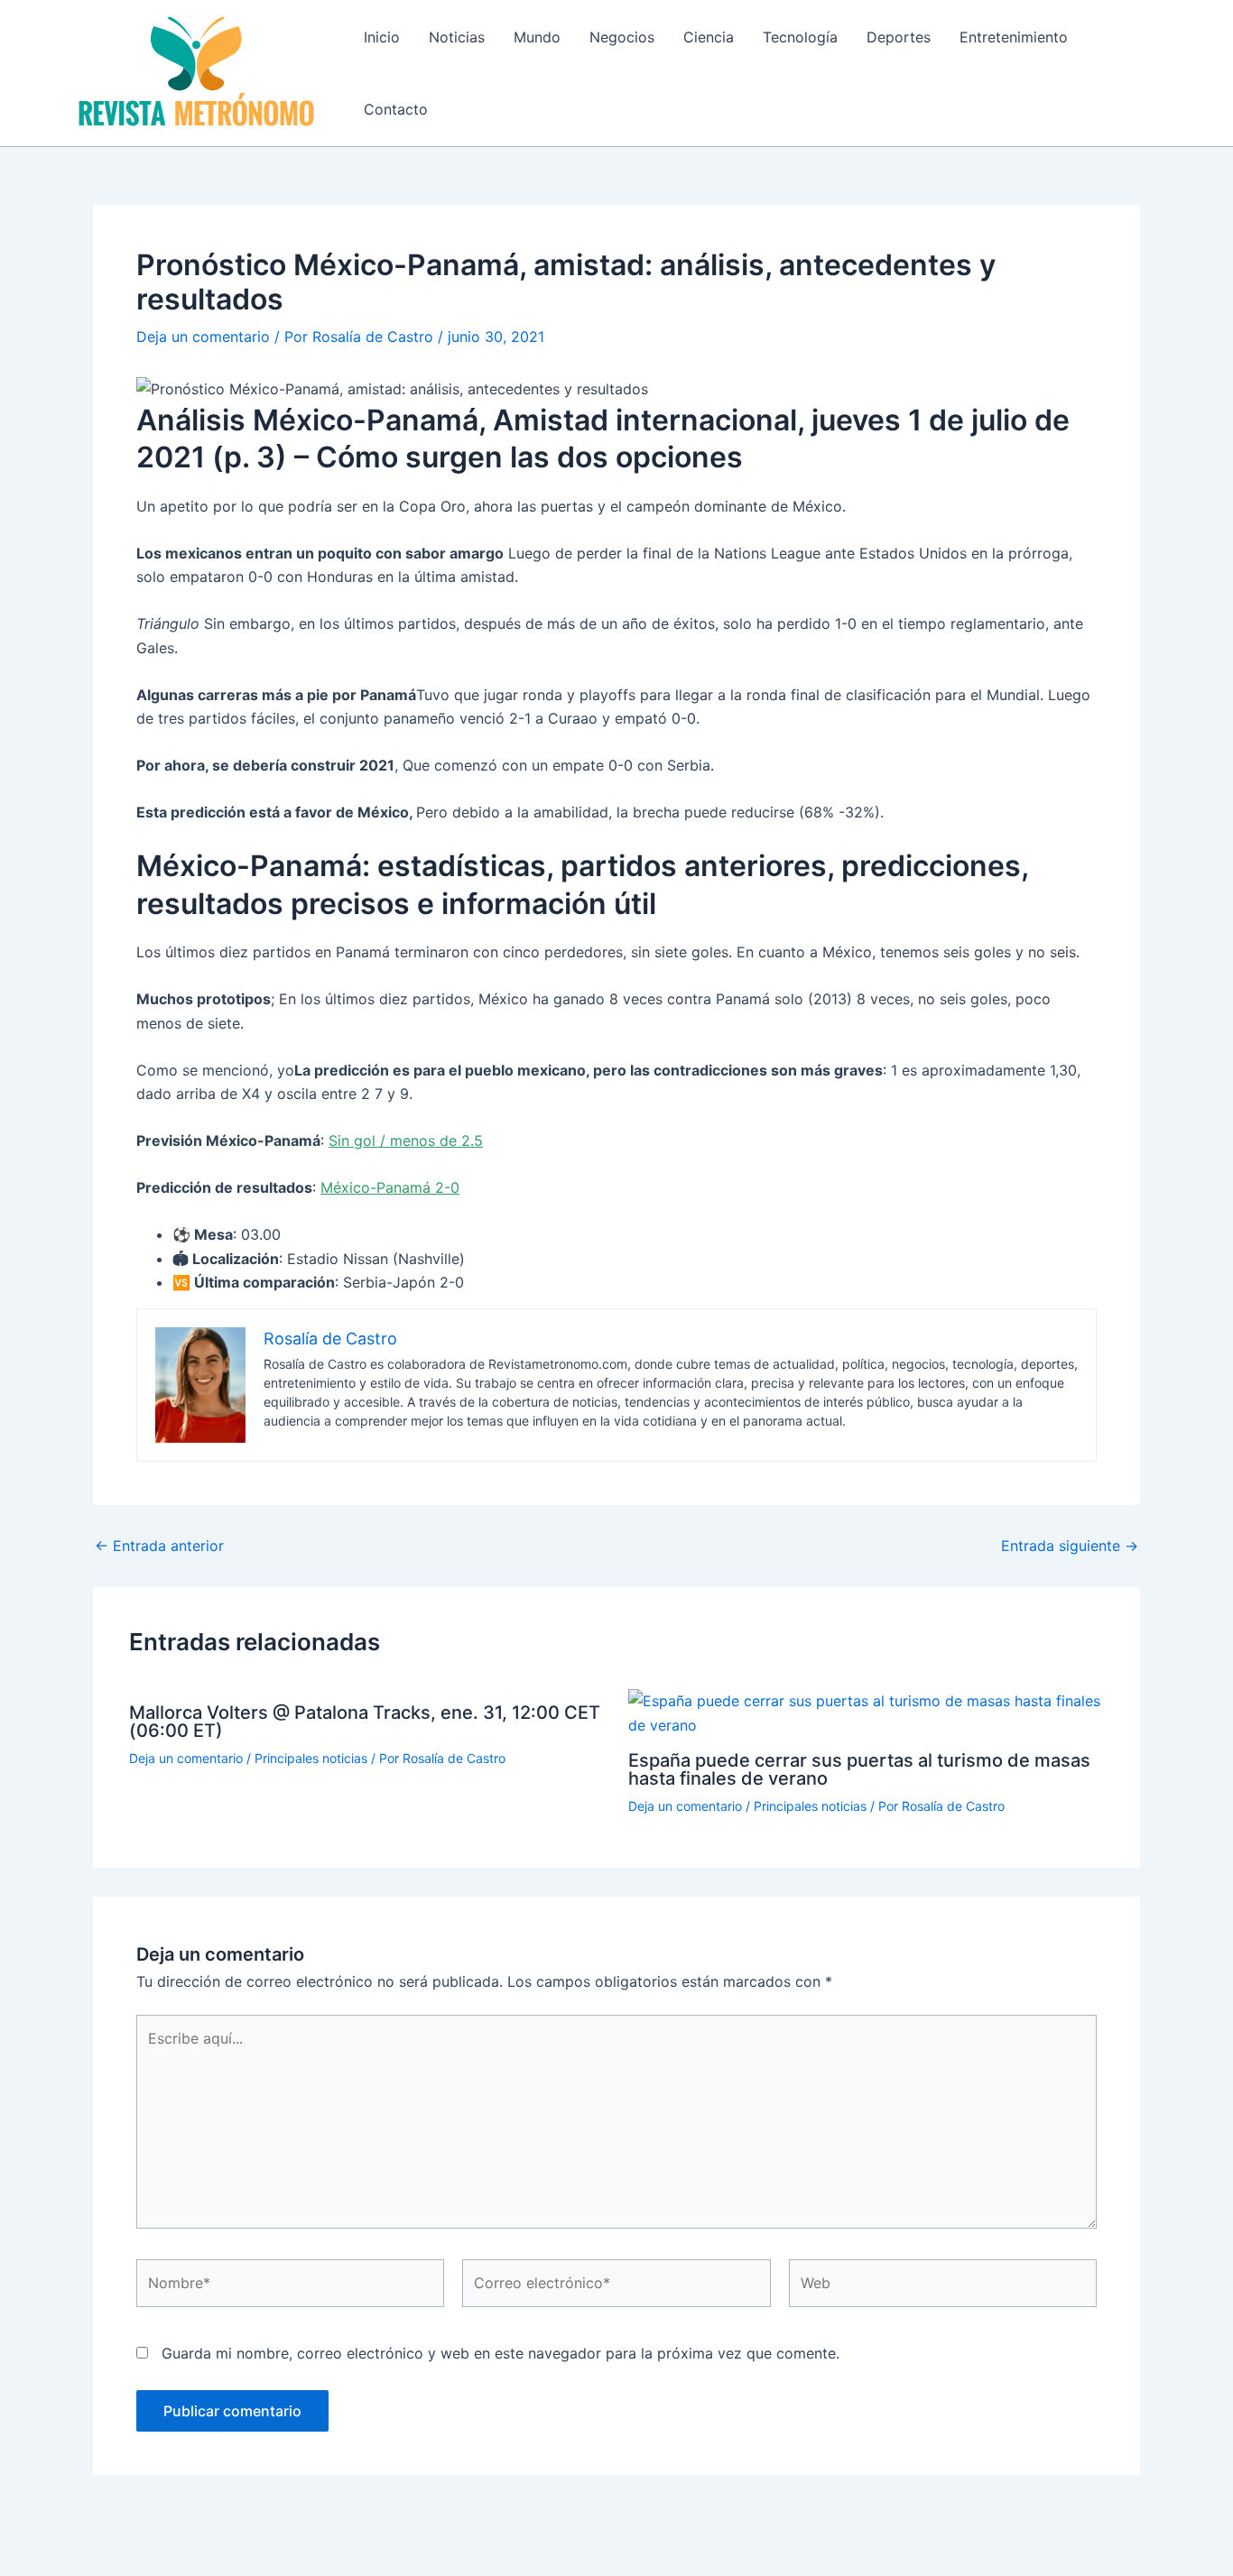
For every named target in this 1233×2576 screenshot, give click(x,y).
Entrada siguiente (1070, 1546)
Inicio (382, 37)
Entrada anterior (159, 1546)
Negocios (622, 37)
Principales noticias (311, 1758)
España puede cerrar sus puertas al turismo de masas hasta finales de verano (859, 1769)
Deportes (899, 37)
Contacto (396, 109)
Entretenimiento (1014, 37)
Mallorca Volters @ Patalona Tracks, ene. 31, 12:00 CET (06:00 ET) (365, 1722)
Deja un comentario (203, 337)
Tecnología (800, 37)
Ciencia (709, 37)
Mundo (537, 37)
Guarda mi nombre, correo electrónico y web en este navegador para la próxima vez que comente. (501, 2353)
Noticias (457, 37)
